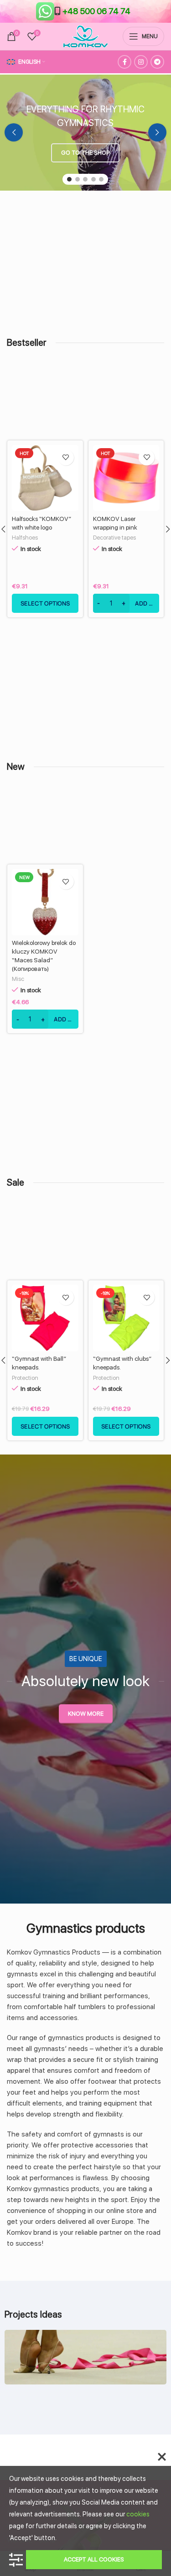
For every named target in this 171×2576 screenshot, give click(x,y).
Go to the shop (85, 153)
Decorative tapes (96, 538)
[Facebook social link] (124, 62)
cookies (138, 2514)
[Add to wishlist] (47, 457)
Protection (25, 1378)
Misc (18, 979)
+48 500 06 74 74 (96, 11)
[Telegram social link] (157, 62)
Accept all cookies (94, 2559)
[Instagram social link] (141, 62)
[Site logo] (85, 36)
